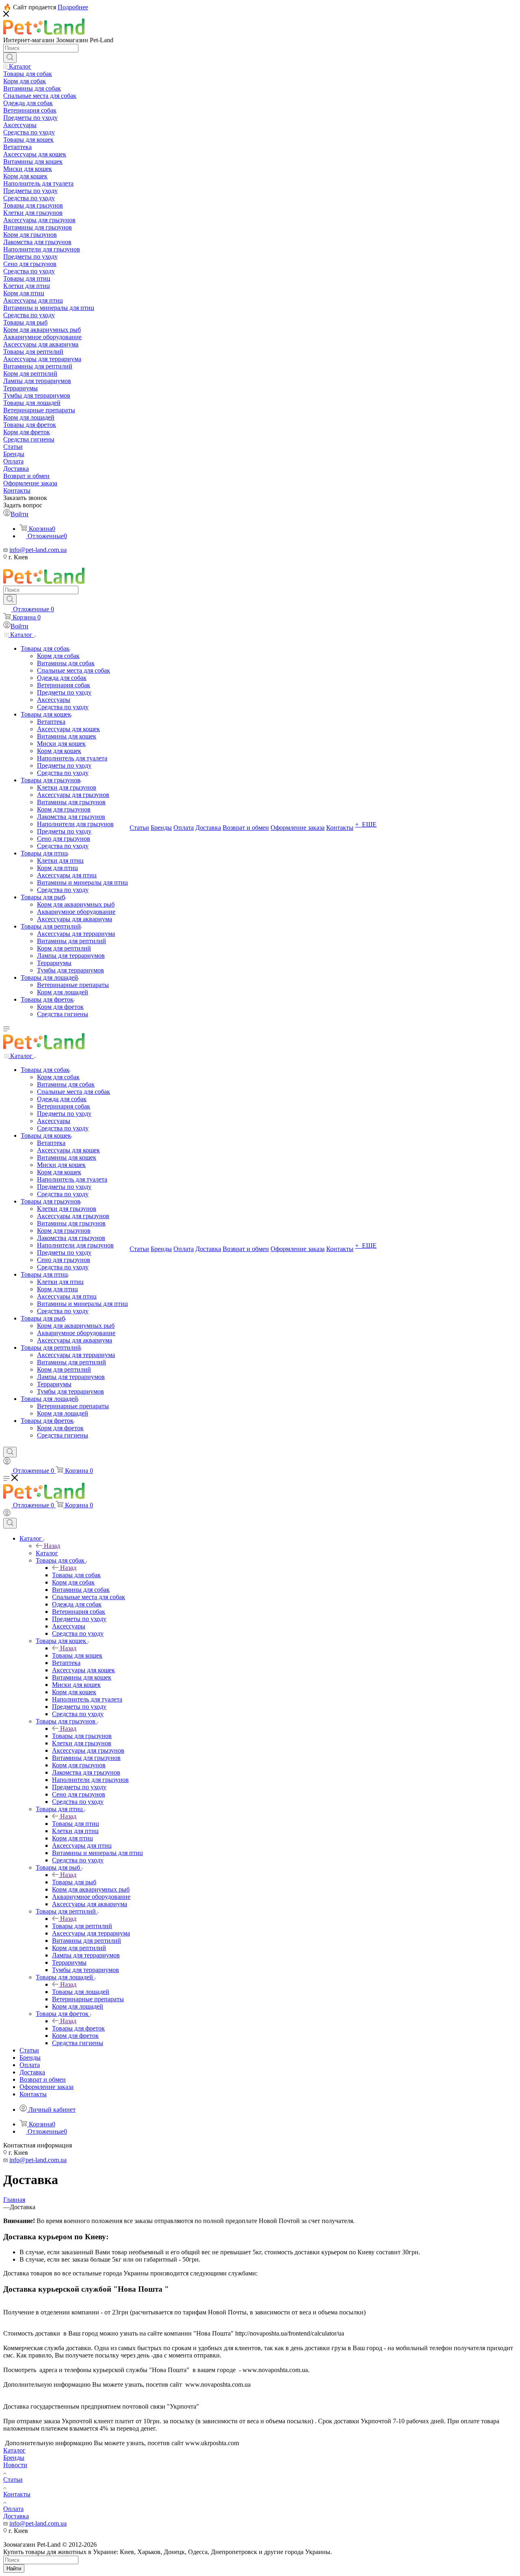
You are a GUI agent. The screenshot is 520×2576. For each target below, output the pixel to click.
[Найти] (10, 58)
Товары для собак (76, 1575)
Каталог (47, 1553)
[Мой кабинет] (7, 1462)
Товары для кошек (77, 1655)
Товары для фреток (78, 2028)
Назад (52, 1546)
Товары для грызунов (82, 1736)
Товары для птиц (76, 1824)
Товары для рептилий (82, 1926)
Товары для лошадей (81, 1992)
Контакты (17, 2494)
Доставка (16, 2516)
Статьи (13, 2480)
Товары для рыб (74, 1882)
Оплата (13, 2509)
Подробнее (73, 7)
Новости (15, 2465)
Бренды (14, 2458)
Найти (14, 2568)
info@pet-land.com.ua (38, 550)
